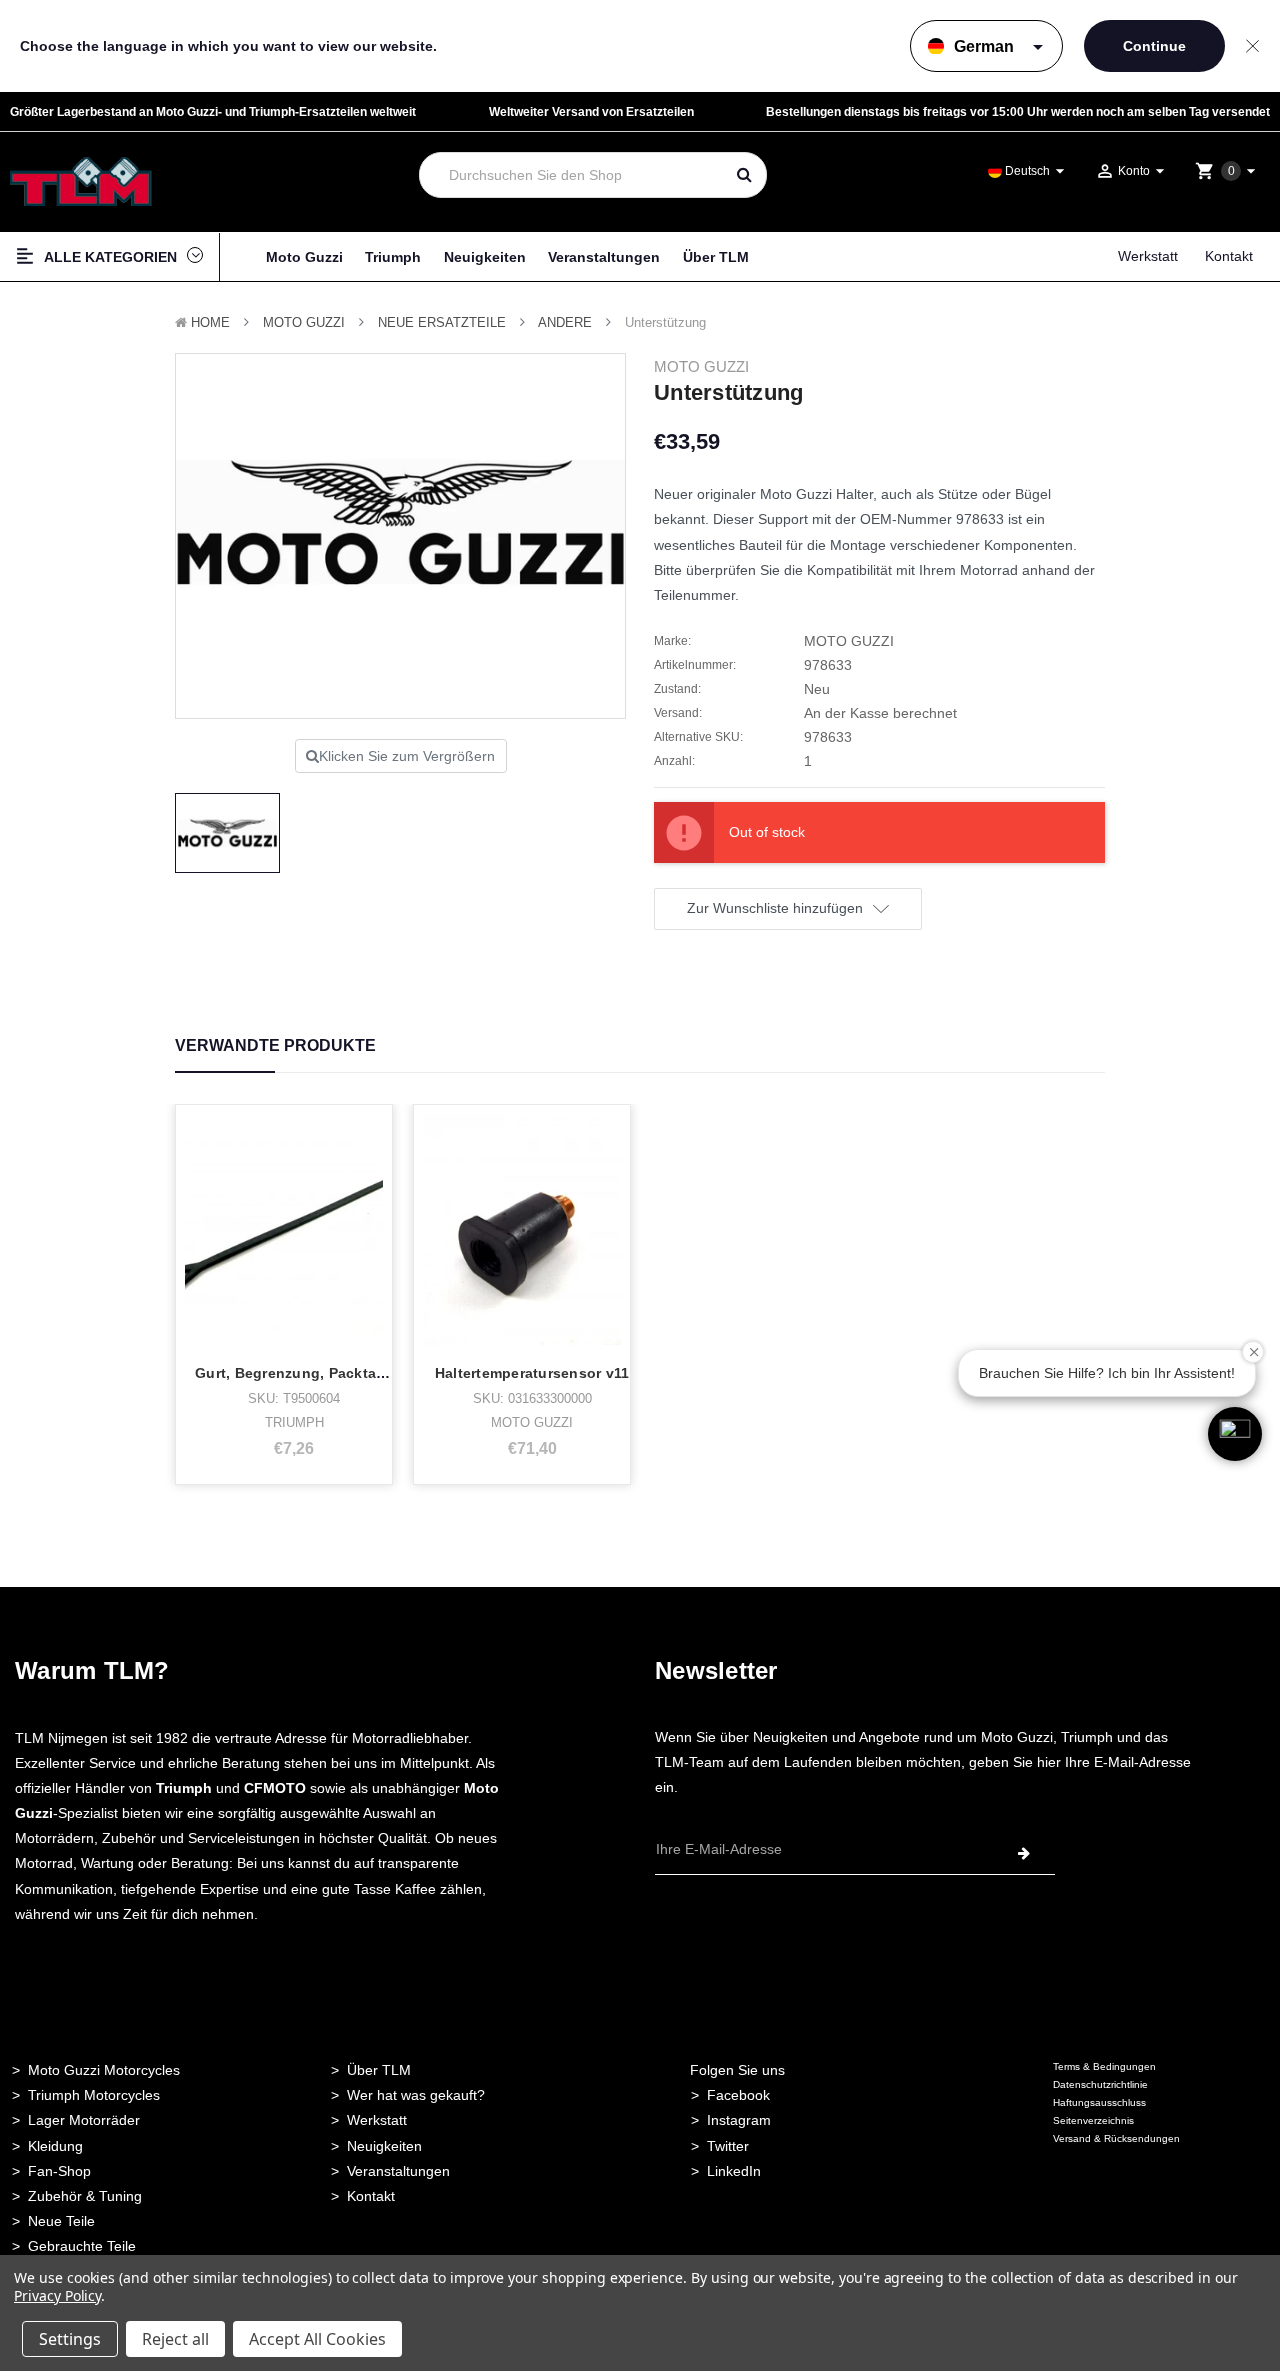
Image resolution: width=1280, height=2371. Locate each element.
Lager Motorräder (84, 2120)
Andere (565, 322)
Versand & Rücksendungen (1116, 2138)
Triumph (393, 257)
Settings (70, 2339)
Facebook (738, 2095)
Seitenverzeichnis (1093, 2120)
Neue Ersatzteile (442, 322)
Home (210, 322)
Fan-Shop (59, 2171)
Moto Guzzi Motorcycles (104, 2070)
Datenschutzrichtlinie (1100, 2084)
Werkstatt (1148, 256)
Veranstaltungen (604, 257)
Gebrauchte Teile (82, 2246)
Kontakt (1229, 256)
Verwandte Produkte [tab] (275, 1045)
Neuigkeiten (485, 257)
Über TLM (716, 257)
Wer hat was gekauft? (416, 2095)
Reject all (175, 2339)
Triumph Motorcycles (94, 2095)
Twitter (728, 2146)
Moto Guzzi (304, 257)
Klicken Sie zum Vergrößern (407, 756)
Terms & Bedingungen (1104, 2066)
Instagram (739, 2120)
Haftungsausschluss (1099, 2102)
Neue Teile (61, 2221)
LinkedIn (734, 2171)
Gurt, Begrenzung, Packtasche (302, 1373)
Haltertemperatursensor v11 (532, 1373)
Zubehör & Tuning (85, 2196)
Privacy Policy (57, 2295)
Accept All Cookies (317, 2339)
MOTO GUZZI (304, 322)
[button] (1235, 1434)
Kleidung (55, 2146)
